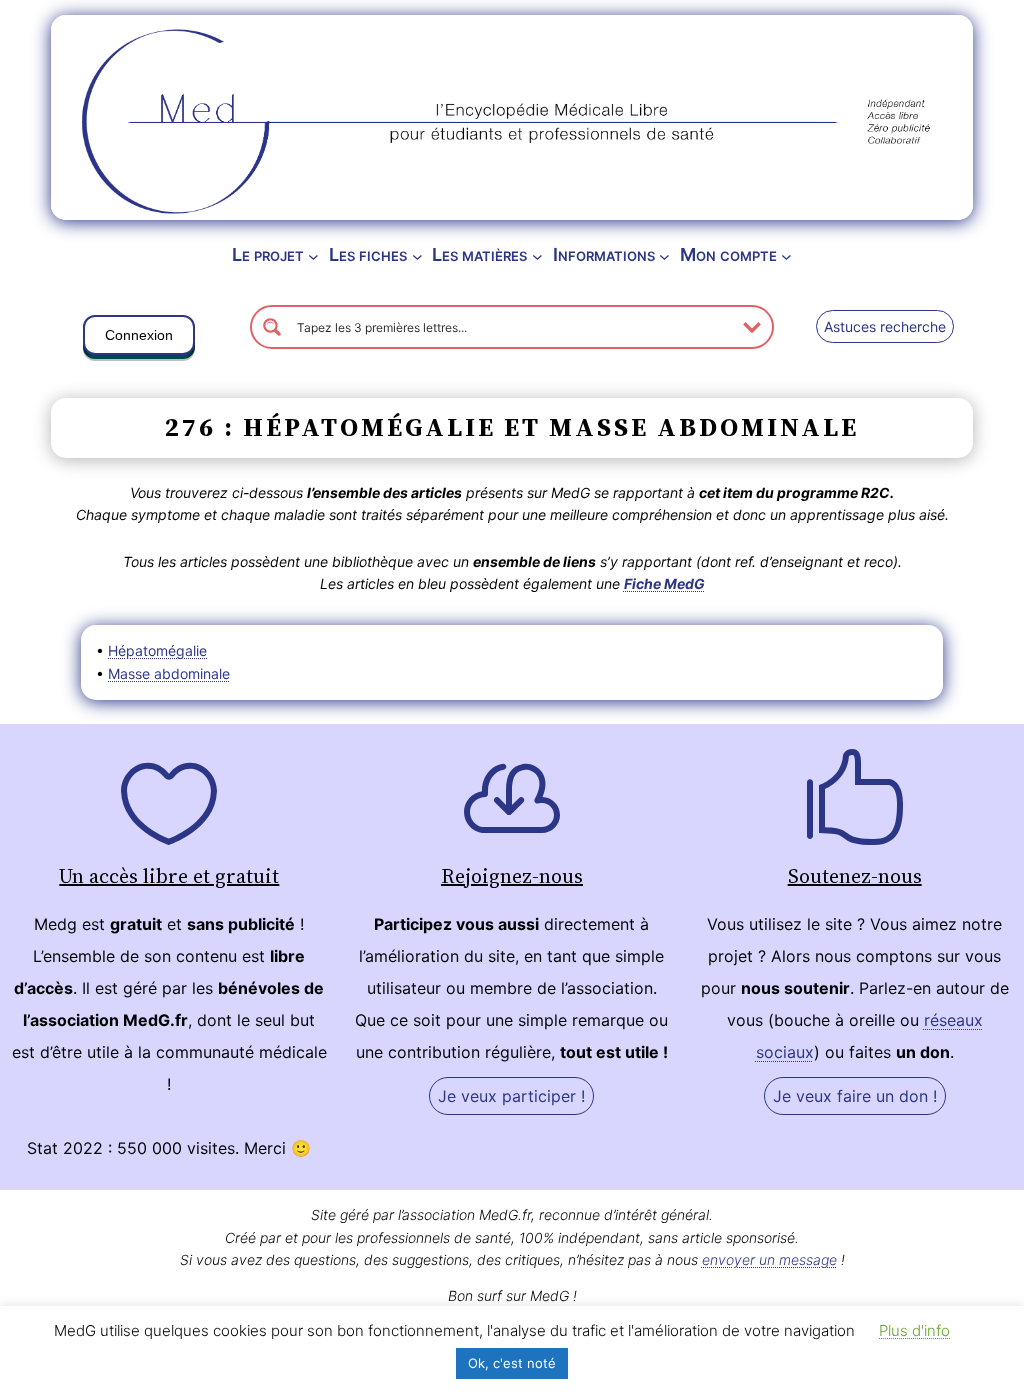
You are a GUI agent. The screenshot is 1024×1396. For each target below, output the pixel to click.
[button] (139, 339)
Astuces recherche (885, 326)
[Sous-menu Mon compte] (786, 255)
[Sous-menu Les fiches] (417, 255)
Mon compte (728, 254)
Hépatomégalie (157, 650)
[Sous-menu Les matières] (537, 255)
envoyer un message (769, 1259)
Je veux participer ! (511, 1096)
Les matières (479, 254)
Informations (604, 254)
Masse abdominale (169, 673)
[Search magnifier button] (272, 327)
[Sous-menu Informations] (664, 255)
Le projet (268, 254)
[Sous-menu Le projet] (313, 255)
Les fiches (368, 254)
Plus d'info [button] (914, 1330)
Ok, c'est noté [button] (512, 1363)
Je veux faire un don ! (855, 1096)
